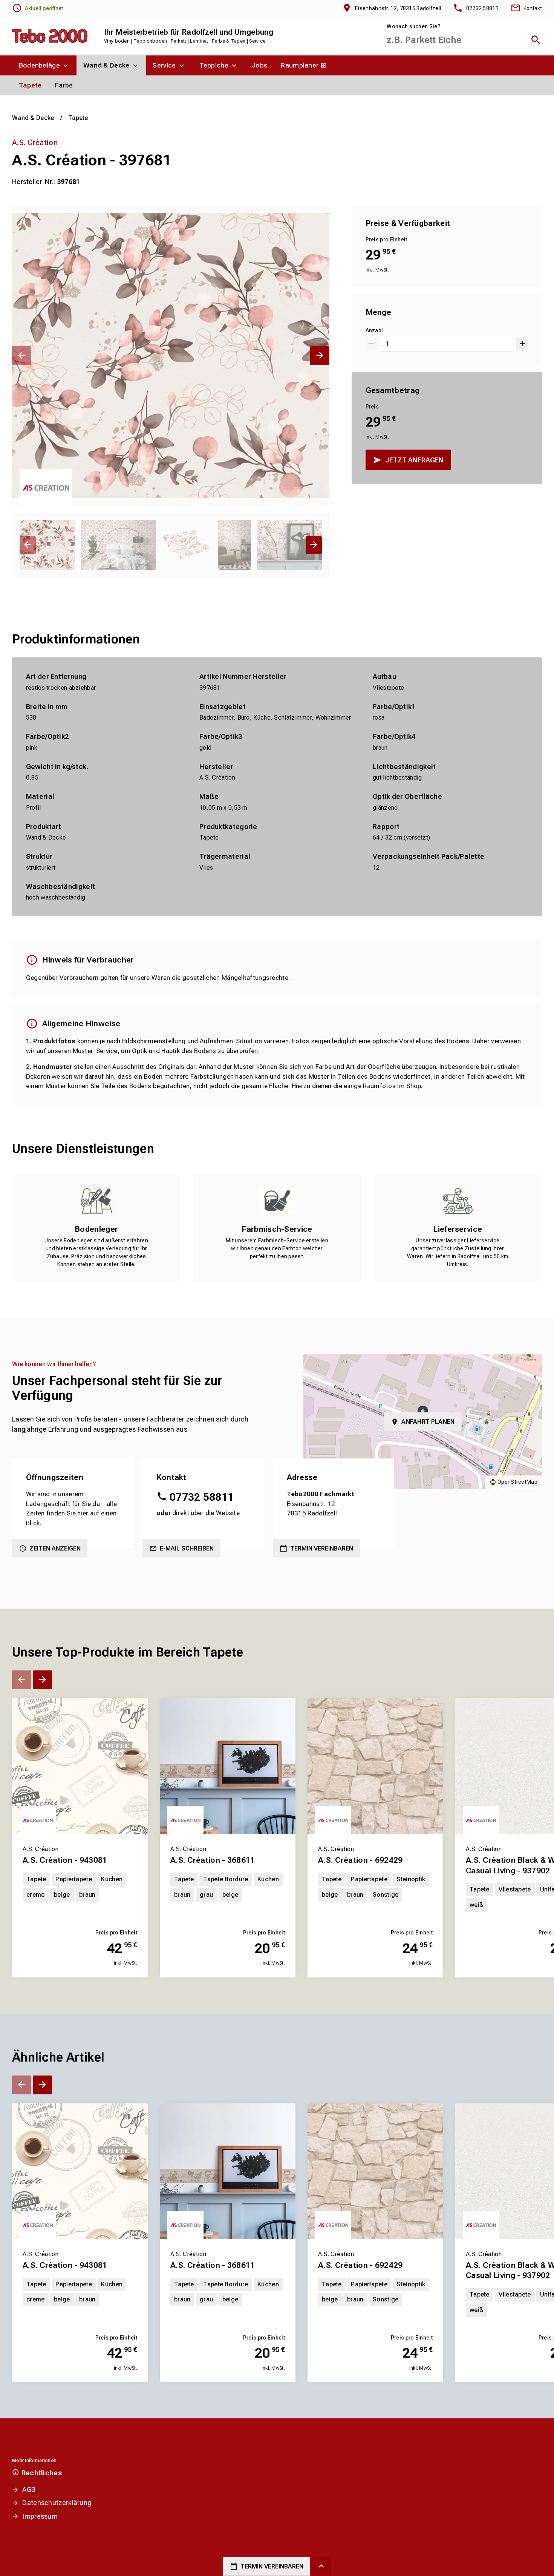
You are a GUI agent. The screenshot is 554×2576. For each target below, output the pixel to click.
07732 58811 (202, 1497)
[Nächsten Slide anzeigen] (320, 356)
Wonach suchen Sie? (413, 26)
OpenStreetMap (517, 1482)
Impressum (40, 2516)
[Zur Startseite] (50, 36)
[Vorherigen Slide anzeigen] (22, 356)
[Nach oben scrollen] (321, 2567)
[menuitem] (44, 65)
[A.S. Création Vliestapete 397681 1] (171, 356)
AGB (29, 2489)
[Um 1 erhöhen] (522, 344)
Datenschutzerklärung (57, 2503)
